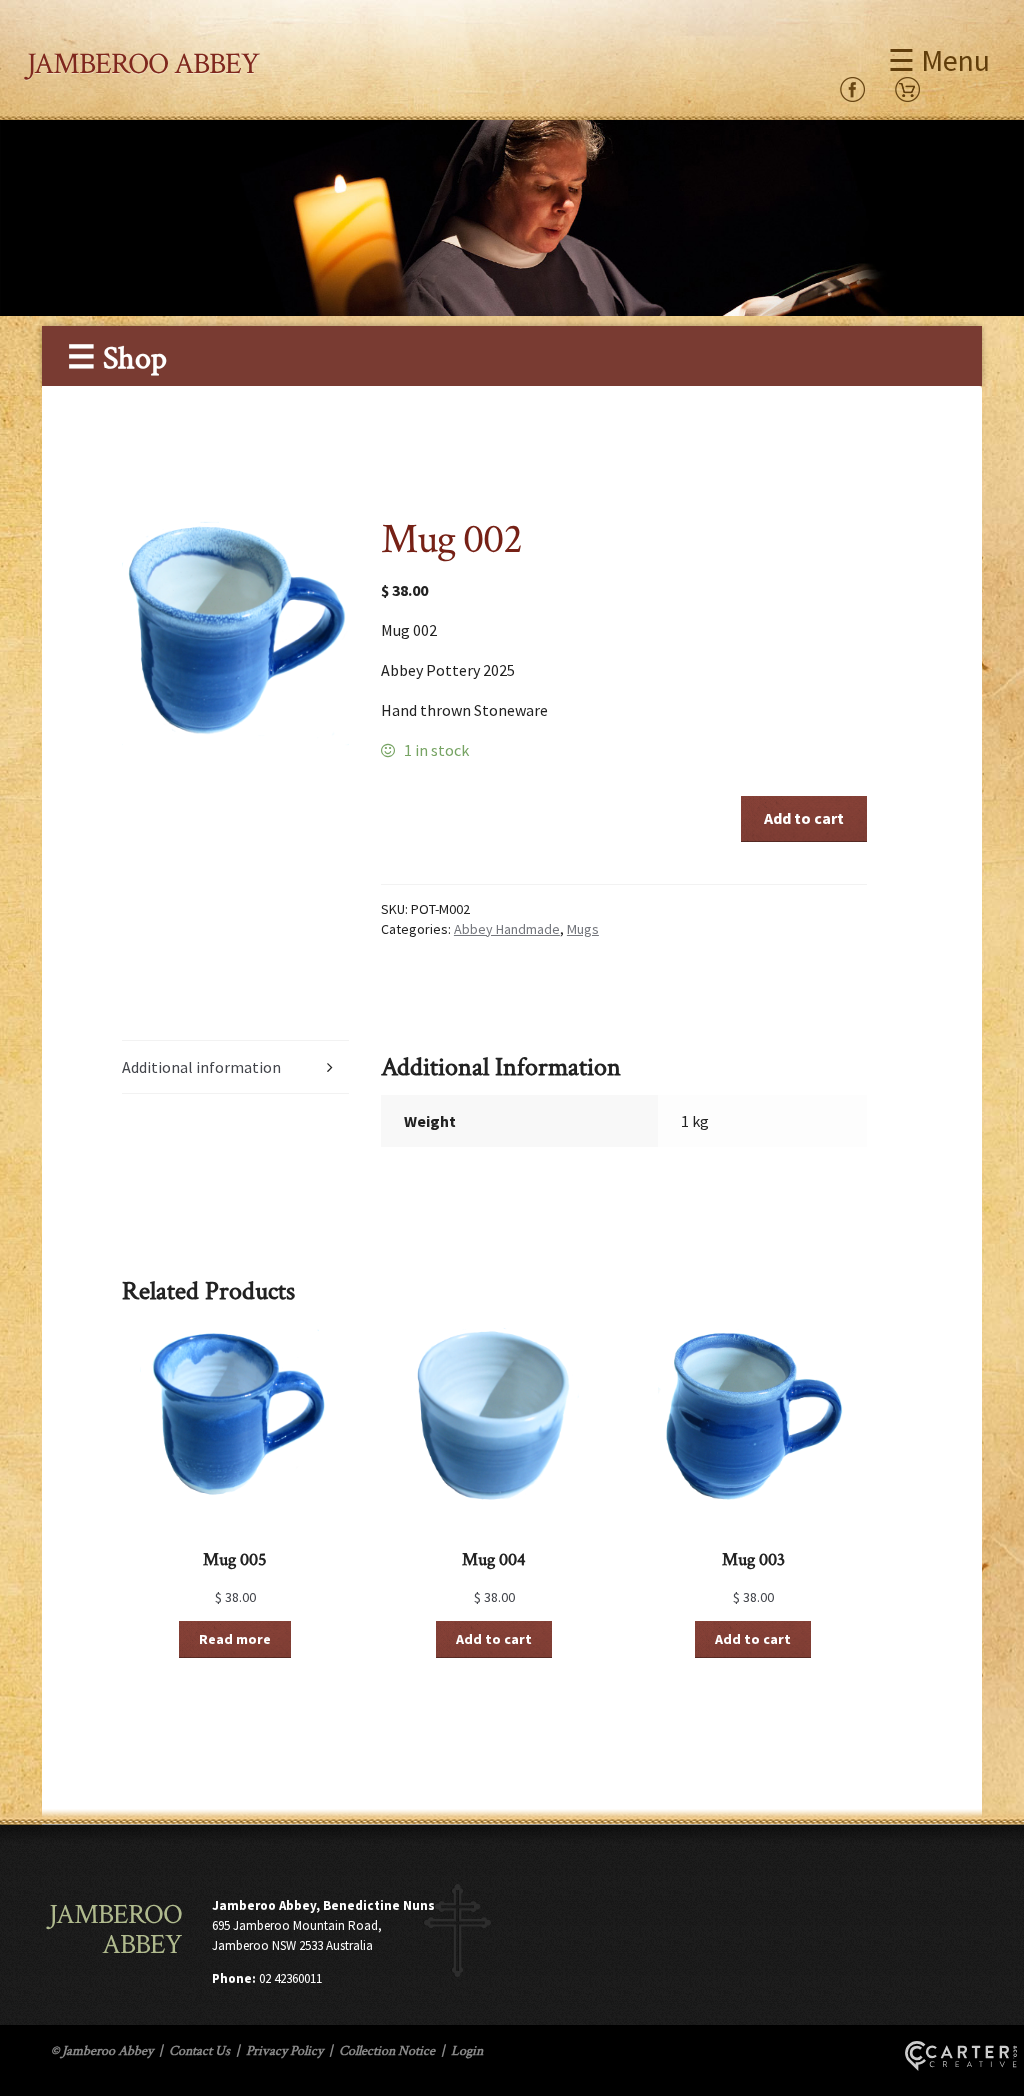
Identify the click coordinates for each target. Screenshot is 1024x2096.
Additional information (201, 1067)
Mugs (583, 929)
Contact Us (199, 2051)
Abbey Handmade (507, 929)
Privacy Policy (284, 2051)
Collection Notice (387, 2051)
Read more (235, 1639)
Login (467, 2051)
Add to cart (804, 818)
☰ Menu (939, 60)
